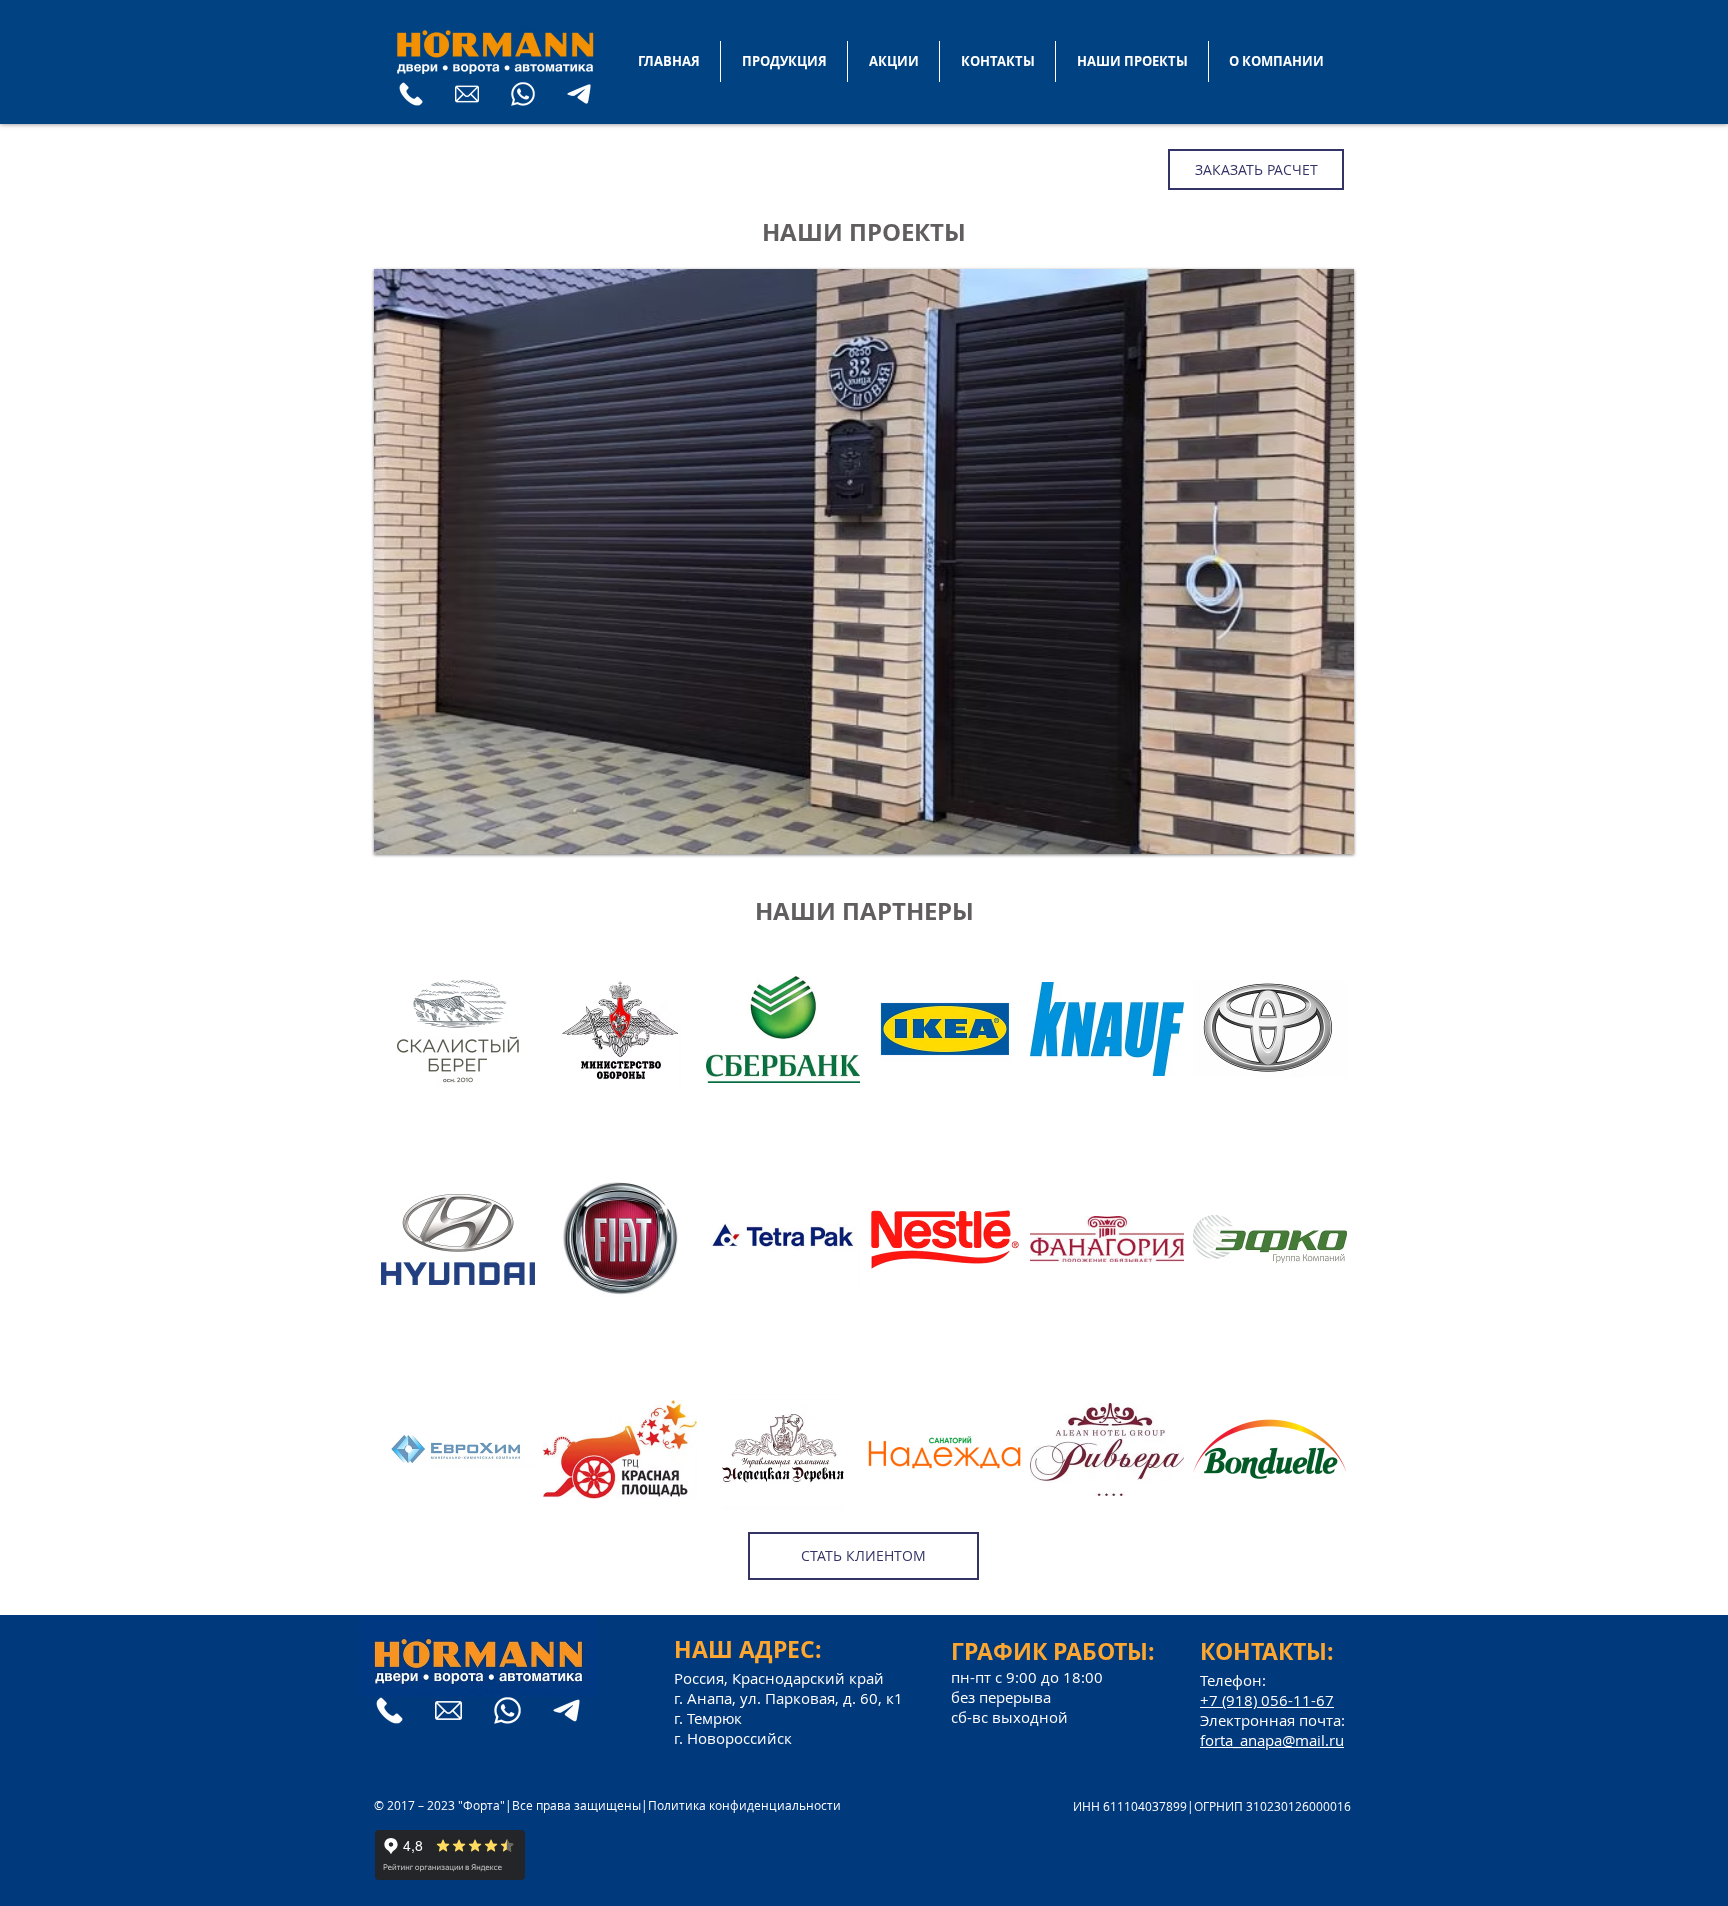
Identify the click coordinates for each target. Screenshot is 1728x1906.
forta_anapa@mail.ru (1272, 1740)
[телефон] (411, 94)
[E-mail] (467, 94)
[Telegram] (579, 94)
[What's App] (523, 94)
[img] (458, 1069)
